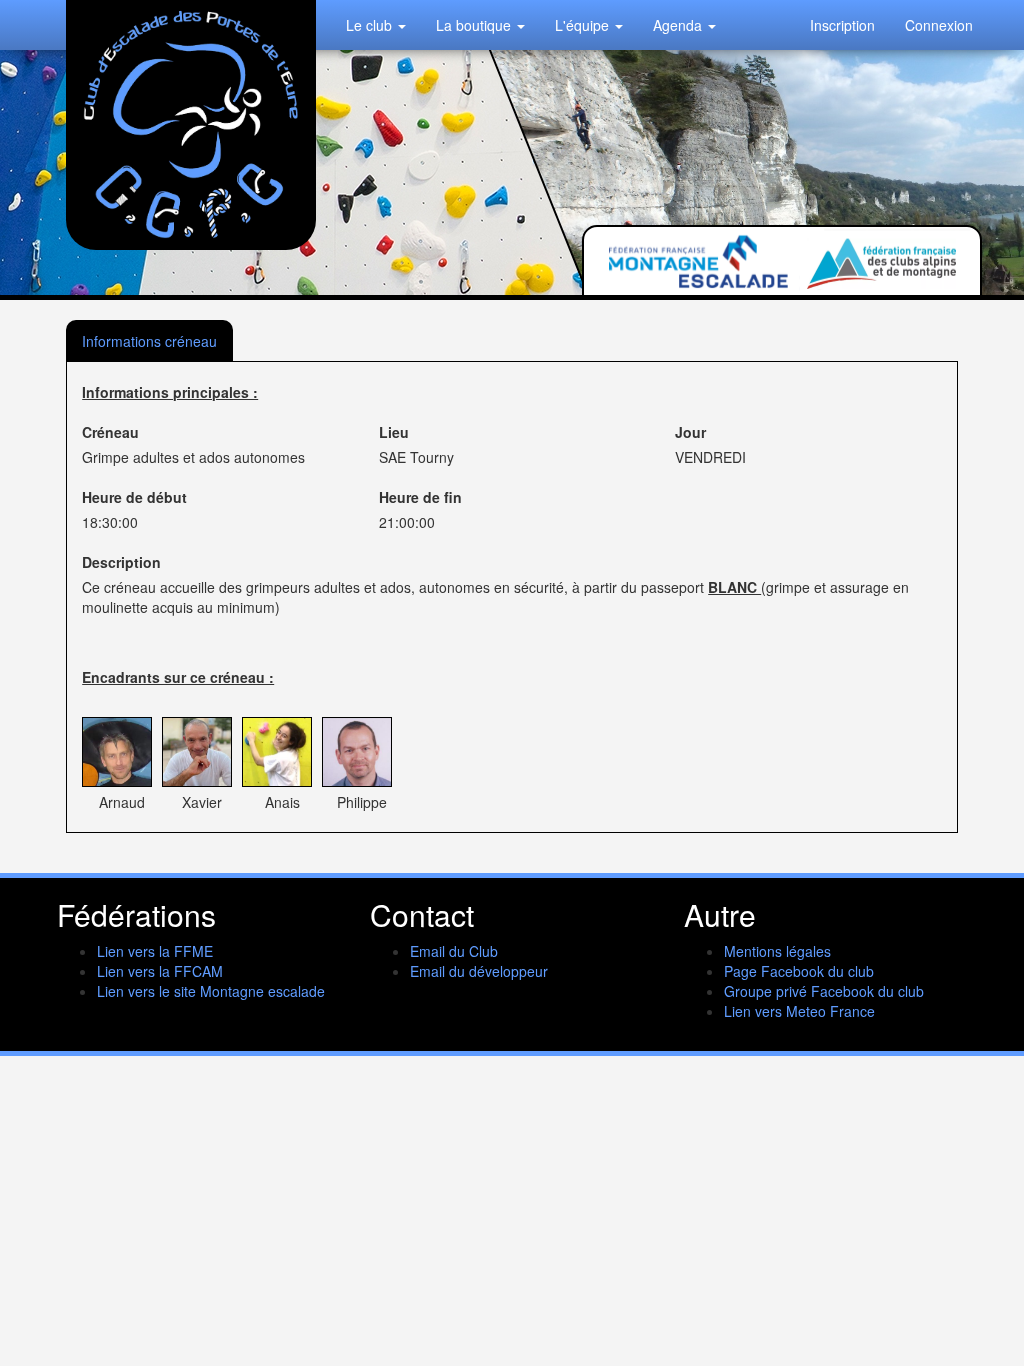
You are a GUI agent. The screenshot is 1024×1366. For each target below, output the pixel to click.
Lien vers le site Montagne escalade (211, 991)
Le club (371, 25)
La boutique (475, 25)
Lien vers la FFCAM (160, 971)
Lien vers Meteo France (799, 1011)
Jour (690, 432)
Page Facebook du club (799, 971)
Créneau (110, 432)
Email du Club (454, 951)
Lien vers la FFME (155, 951)
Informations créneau (149, 341)
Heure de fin (420, 497)
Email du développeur (479, 971)
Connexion (939, 25)
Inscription (842, 25)
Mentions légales (777, 951)
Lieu (394, 432)
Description (121, 562)
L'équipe (584, 25)
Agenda (679, 25)
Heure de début (134, 497)
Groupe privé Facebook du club (824, 991)
